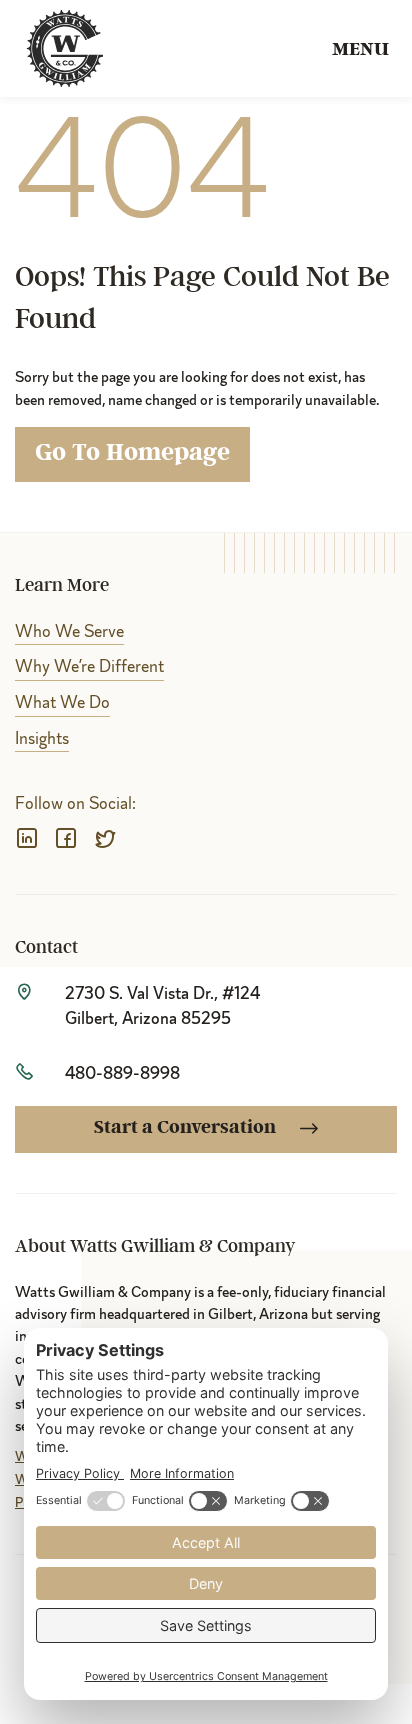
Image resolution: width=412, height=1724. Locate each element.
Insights (42, 738)
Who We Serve (69, 631)
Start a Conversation (187, 1128)
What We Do (62, 702)
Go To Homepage (132, 454)
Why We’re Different (89, 666)
